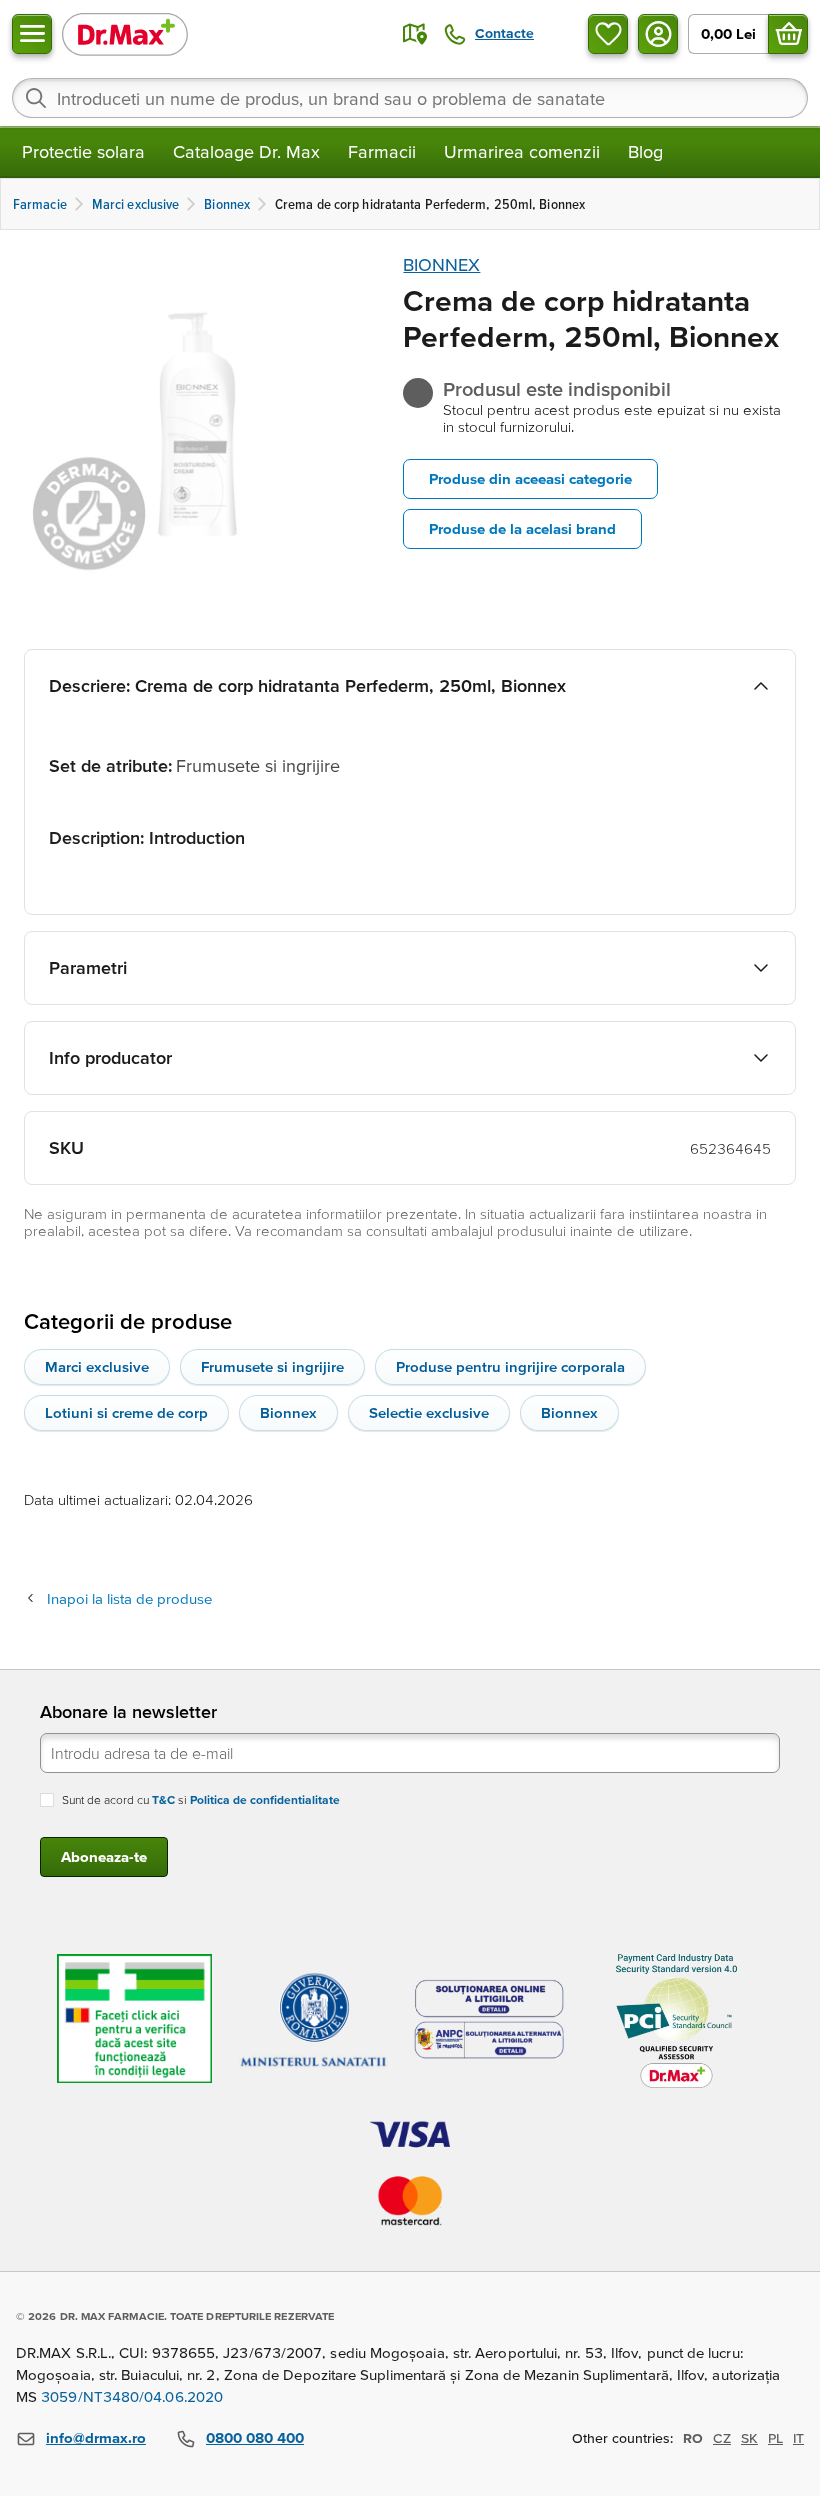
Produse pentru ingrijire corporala (510, 1366)
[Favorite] (608, 34)
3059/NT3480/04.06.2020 (132, 2396)
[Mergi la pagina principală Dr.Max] (125, 33)
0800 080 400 (255, 2437)
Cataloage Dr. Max (246, 151)
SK (749, 2438)
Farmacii (382, 151)
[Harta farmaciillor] (415, 34)
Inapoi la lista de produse (129, 1598)
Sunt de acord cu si (201, 1799)
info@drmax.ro (96, 2437)
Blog (645, 151)
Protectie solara (83, 151)
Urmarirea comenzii (522, 151)
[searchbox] (410, 98)
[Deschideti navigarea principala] (32, 34)
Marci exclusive (97, 1366)
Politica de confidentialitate (265, 1799)
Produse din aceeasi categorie (530, 478)
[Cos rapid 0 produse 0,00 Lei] (788, 34)
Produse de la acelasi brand (522, 528)
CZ (722, 2438)
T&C (163, 1799)
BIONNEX (441, 264)
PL (775, 2438)
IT (798, 2438)
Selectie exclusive (429, 1412)
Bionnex (288, 1412)
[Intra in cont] (658, 34)
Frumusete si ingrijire (272, 1366)
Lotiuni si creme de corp (126, 1412)
